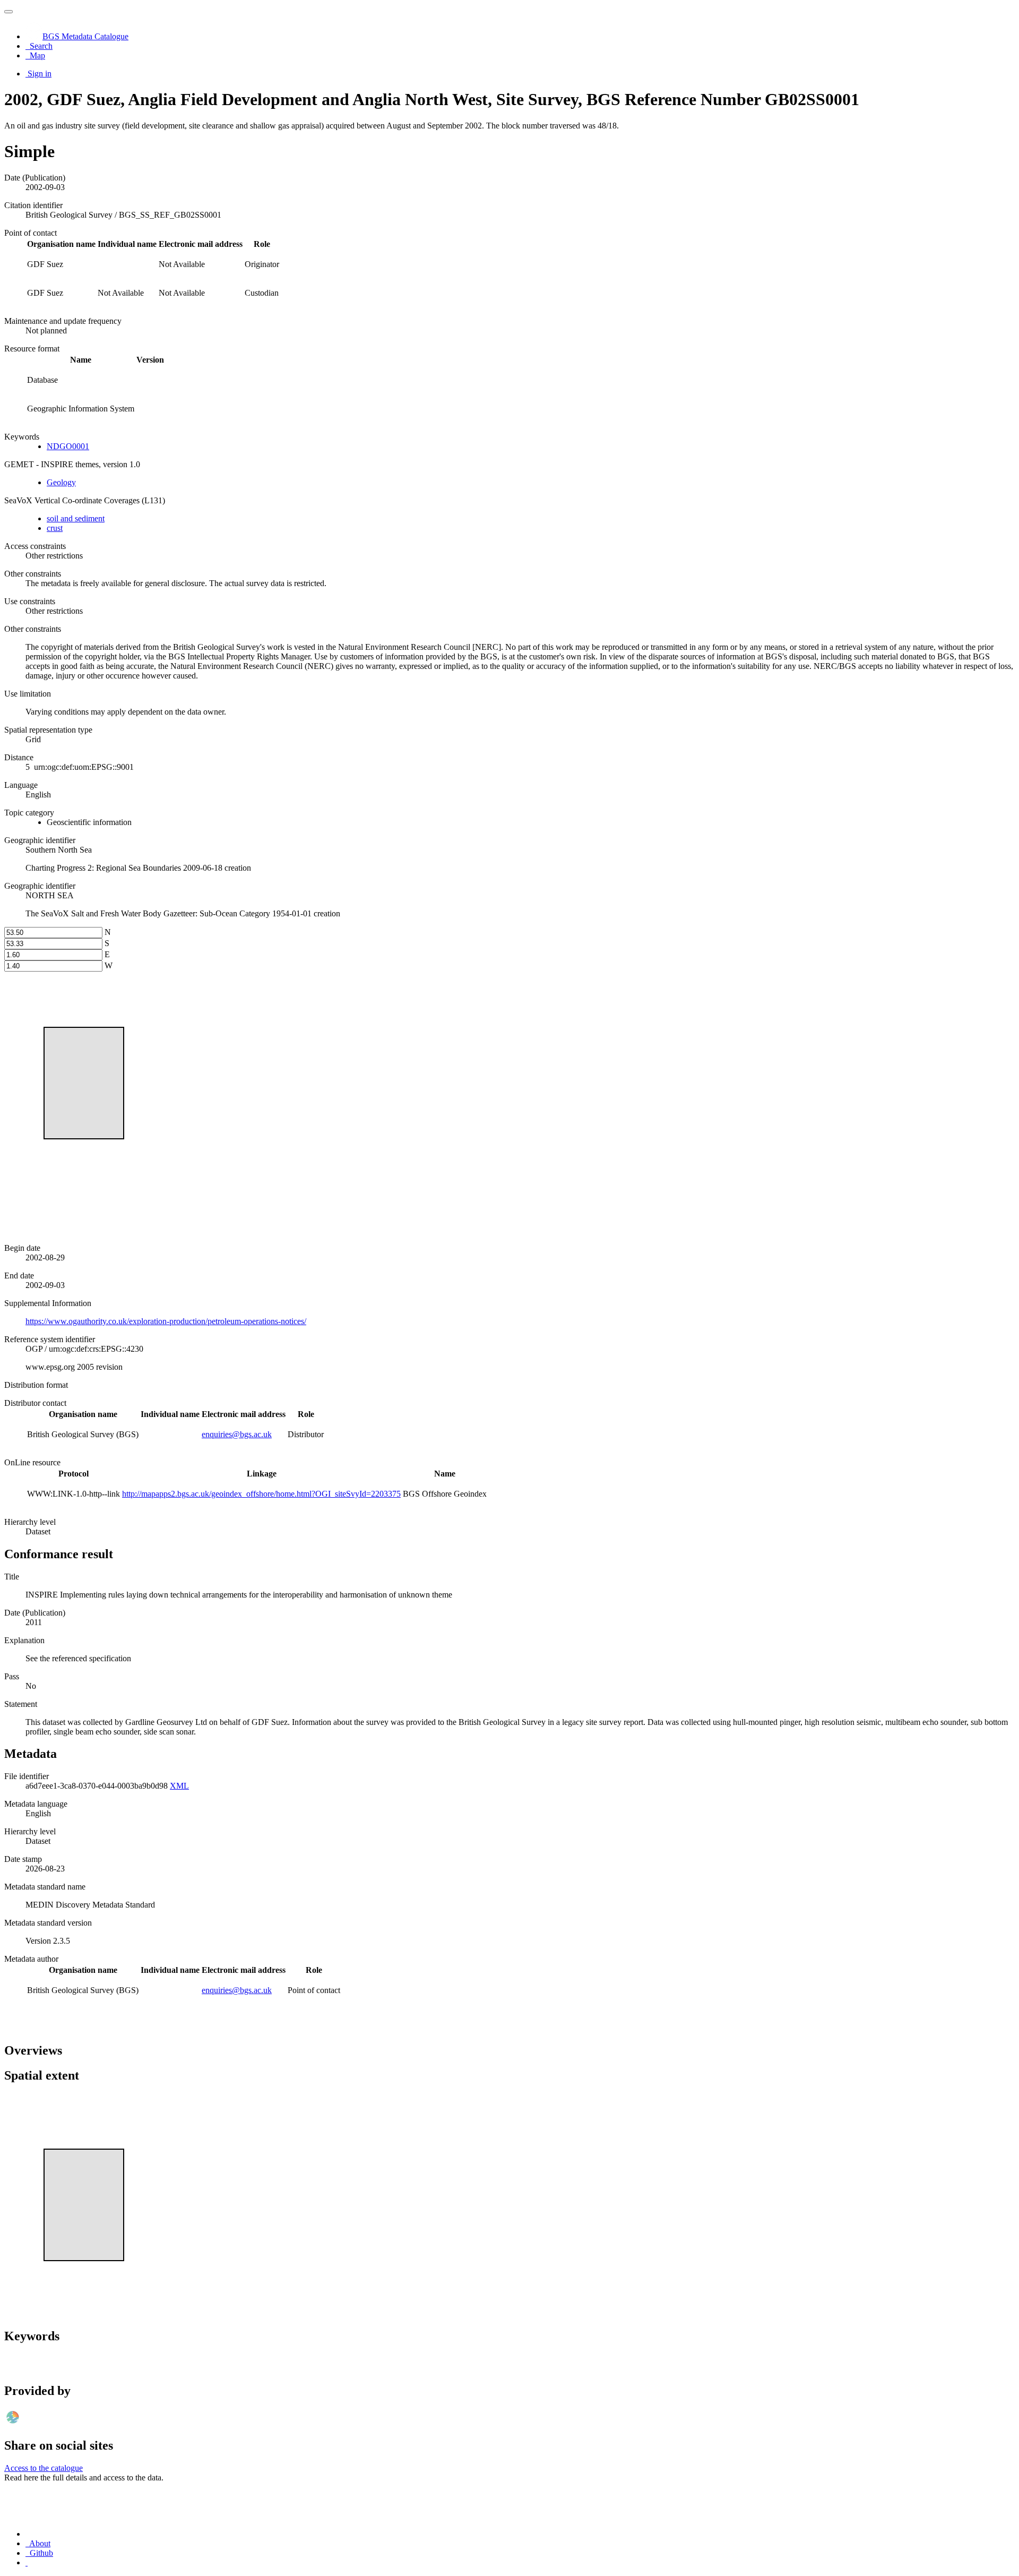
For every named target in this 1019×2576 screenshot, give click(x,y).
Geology (61, 482)
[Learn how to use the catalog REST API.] (27, 2562)
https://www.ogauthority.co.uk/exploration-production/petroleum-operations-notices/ (166, 1321)
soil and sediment (76, 518)
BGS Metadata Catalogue (85, 36)
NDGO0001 (68, 446)
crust (55, 528)
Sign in (40, 74)
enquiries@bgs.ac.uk (237, 1434)
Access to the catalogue (44, 2468)
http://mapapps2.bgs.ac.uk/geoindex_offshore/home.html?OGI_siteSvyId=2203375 (261, 1494)
